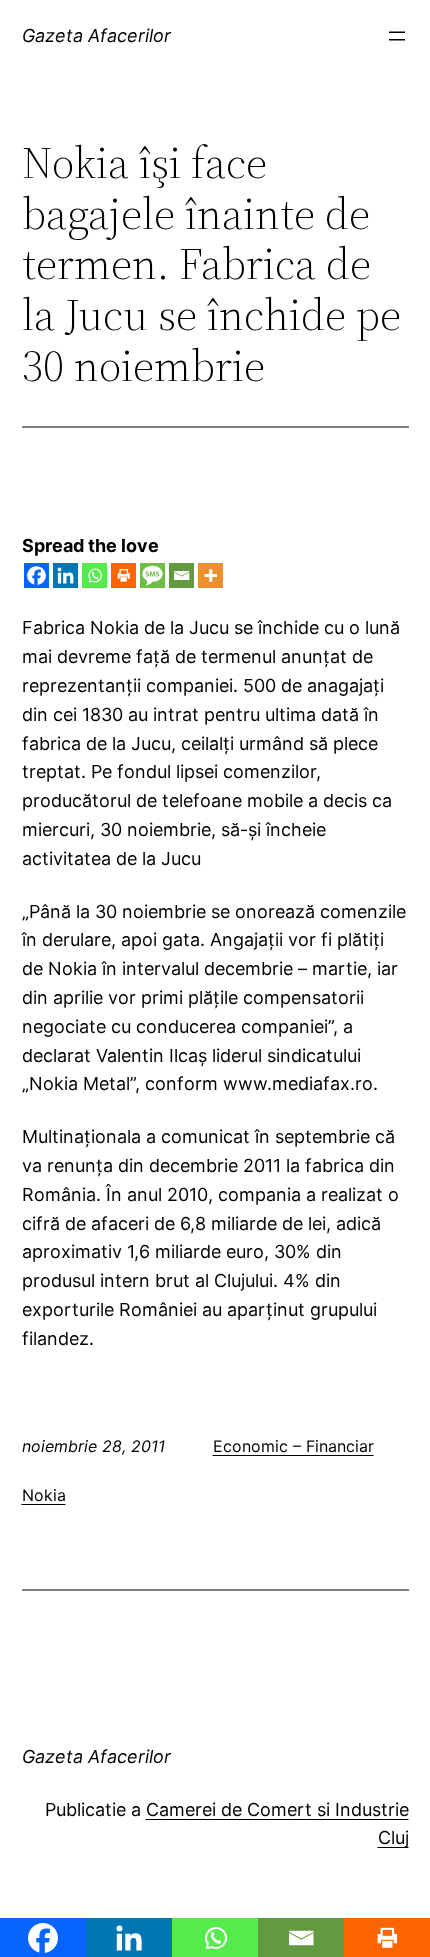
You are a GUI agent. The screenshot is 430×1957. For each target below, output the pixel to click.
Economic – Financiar (293, 1446)
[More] (210, 575)
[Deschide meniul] (397, 36)
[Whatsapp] (94, 575)
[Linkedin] (65, 575)
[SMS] (152, 575)
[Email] (181, 575)
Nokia (44, 1495)
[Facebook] (36, 575)
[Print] (123, 575)
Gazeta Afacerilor (96, 35)
